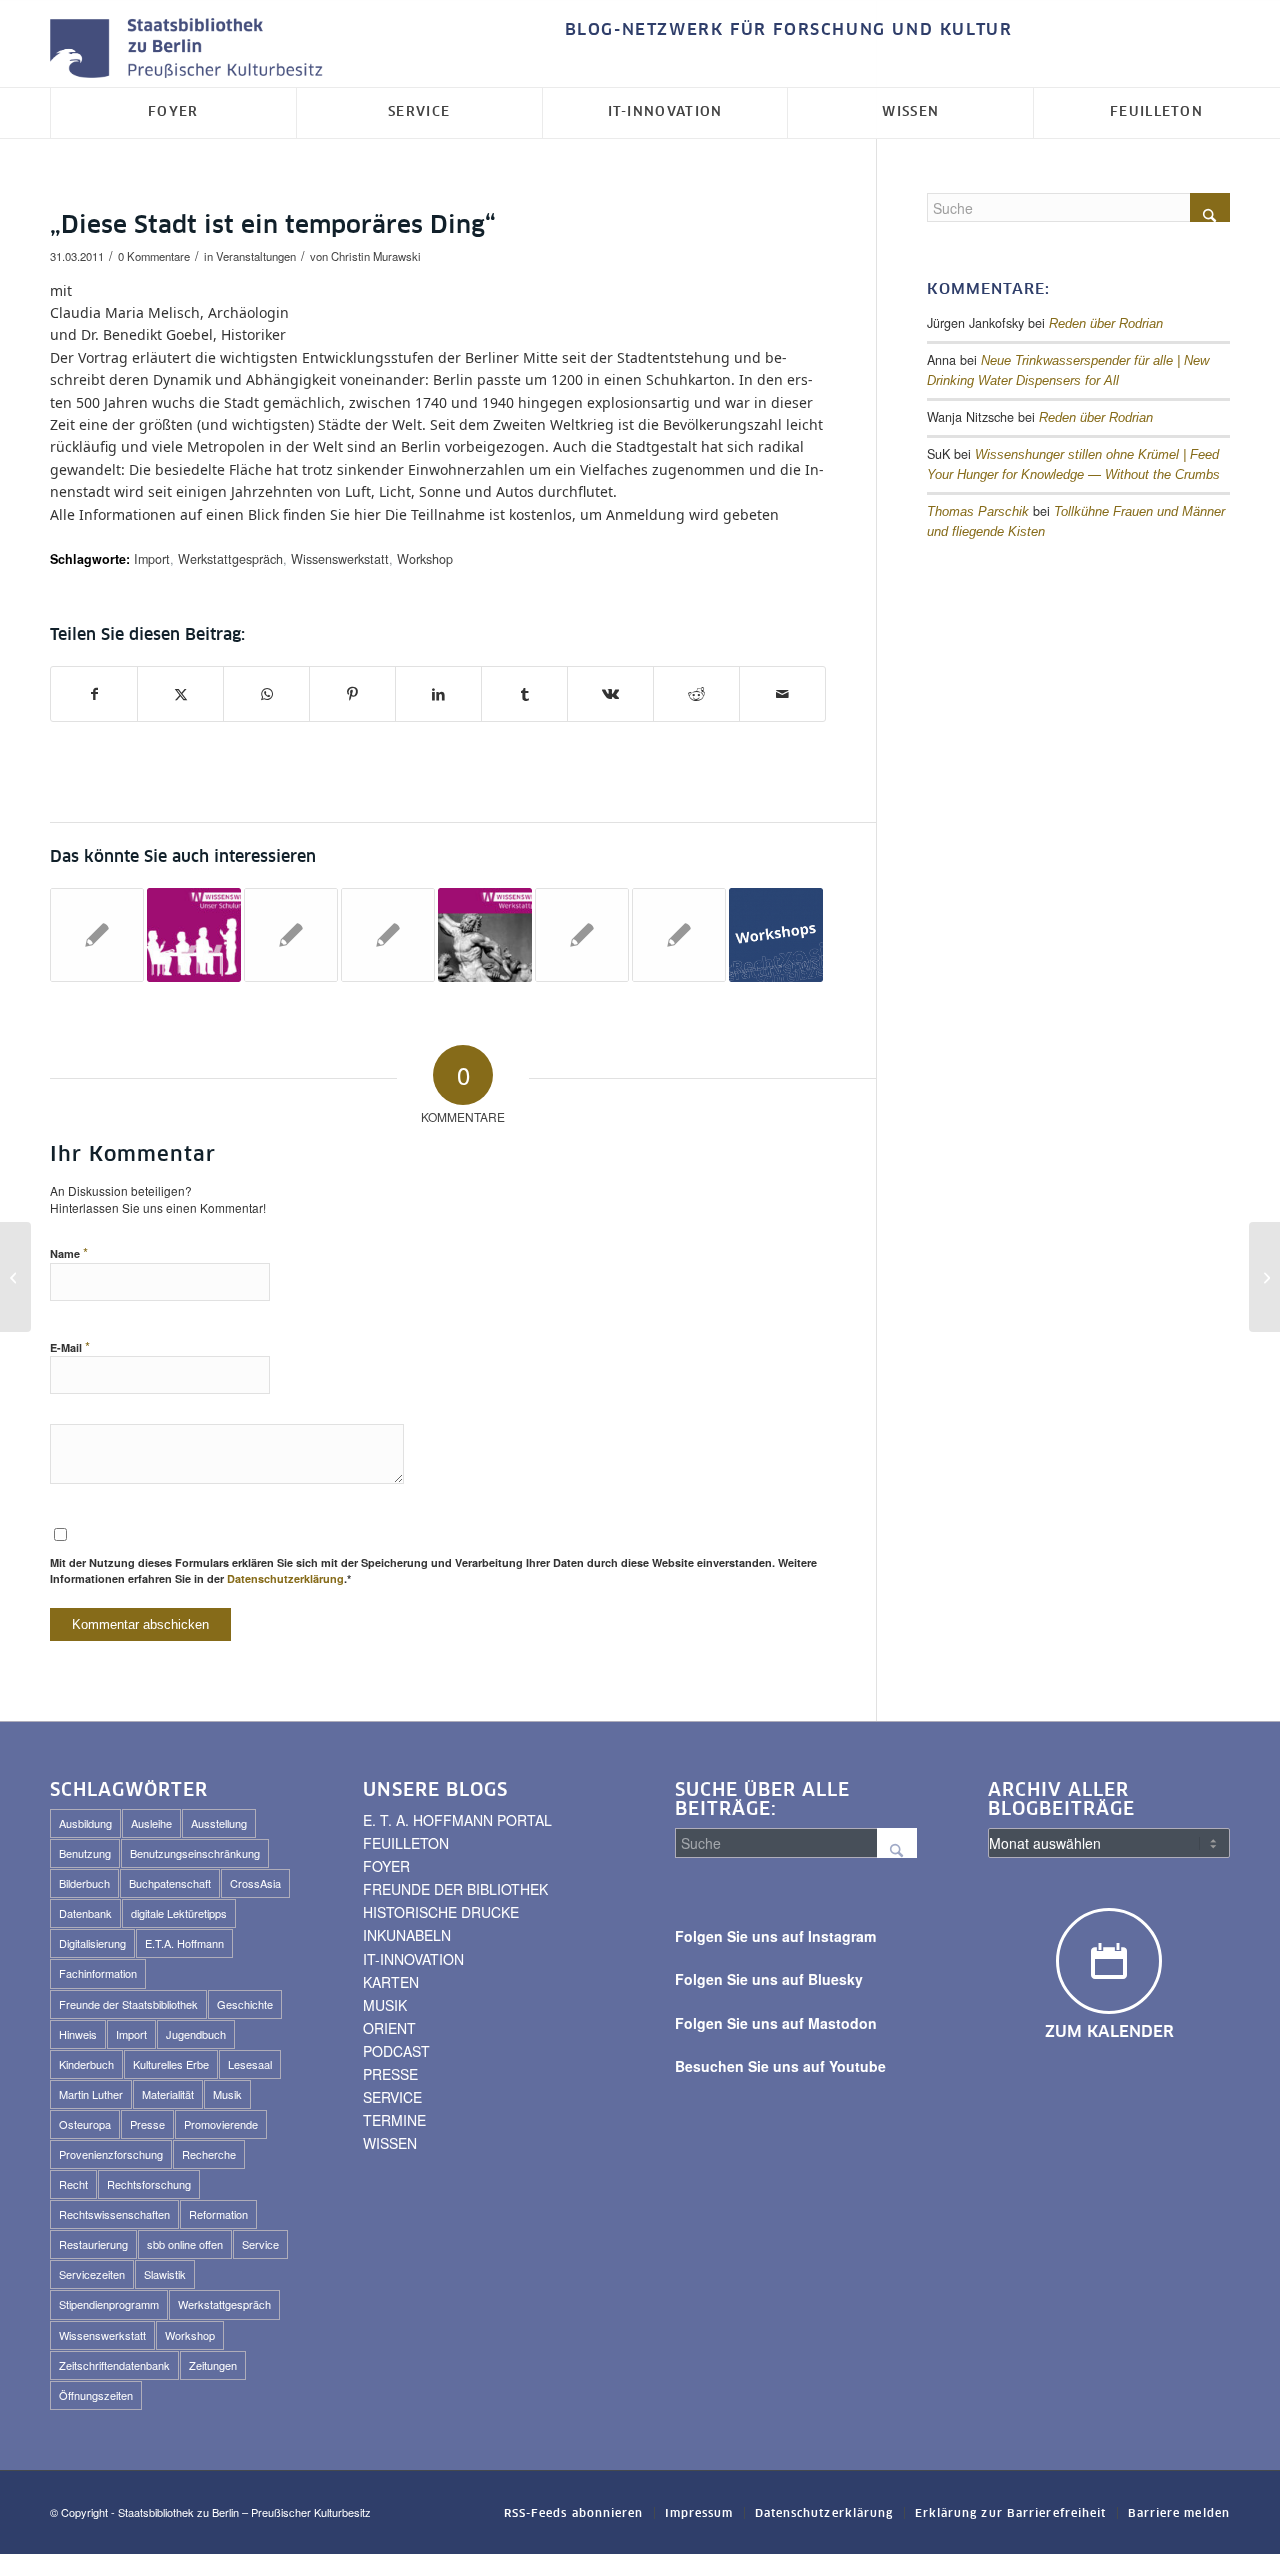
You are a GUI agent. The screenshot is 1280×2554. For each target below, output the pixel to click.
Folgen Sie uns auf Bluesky (769, 1979)
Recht (73, 2184)
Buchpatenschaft (170, 1883)
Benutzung (85, 1853)
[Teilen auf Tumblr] (524, 694)
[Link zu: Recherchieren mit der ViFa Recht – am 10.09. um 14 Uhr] (679, 935)
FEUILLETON (406, 1843)
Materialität (168, 2094)
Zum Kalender (1109, 2032)
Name (69, 1252)
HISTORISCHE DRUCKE (441, 1912)
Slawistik (165, 2274)
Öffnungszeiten (96, 2395)
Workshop (425, 559)
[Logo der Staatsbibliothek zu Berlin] (191, 49)
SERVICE (392, 2097)
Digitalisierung (92, 1943)
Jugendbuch (196, 2034)
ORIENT (389, 2028)
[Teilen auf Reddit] (696, 694)
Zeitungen (213, 2365)
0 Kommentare (154, 256)
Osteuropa (85, 2124)
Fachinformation (98, 1973)
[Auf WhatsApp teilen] (266, 694)
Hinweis (78, 2034)
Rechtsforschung (149, 2184)
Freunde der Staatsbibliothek (128, 2004)
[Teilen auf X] (180, 694)
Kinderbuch (86, 2064)
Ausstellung (219, 1823)
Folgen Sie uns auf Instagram (775, 1936)
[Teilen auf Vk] (610, 694)
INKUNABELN (407, 1935)
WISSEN (390, 2143)
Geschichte (245, 2004)
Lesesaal (250, 2064)
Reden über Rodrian (1106, 324)
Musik (227, 2094)
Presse (147, 2124)
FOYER (386, 1866)
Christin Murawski (376, 256)
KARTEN (391, 1982)
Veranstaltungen (256, 256)
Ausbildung (85, 1823)
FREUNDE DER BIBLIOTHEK (455, 1889)
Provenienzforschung (111, 2154)
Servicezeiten (92, 2274)
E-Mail (70, 1346)
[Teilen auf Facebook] (94, 694)
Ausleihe (151, 1823)
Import (152, 559)
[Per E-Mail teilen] (782, 694)
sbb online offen (185, 2244)
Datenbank (85, 1913)
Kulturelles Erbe (171, 2064)
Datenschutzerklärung (285, 1578)
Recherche (209, 2154)
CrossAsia (255, 1883)
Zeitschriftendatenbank (114, 2365)
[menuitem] (784, 30)
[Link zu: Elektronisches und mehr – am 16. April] (388, 935)
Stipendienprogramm (109, 2304)
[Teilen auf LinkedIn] (438, 694)
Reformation (218, 2214)
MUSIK (385, 2005)
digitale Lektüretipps (179, 1913)
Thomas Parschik (978, 512)
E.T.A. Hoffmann (184, 1943)
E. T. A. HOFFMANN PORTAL (457, 1820)
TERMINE (394, 2120)
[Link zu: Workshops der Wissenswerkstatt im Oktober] (776, 935)
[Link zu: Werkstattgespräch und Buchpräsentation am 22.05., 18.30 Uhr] (582, 935)
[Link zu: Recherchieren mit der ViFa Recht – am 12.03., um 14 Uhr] (291, 935)
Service (260, 2244)
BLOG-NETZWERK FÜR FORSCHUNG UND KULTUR (789, 30)
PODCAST (396, 2051)
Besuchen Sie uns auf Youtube (780, 2066)
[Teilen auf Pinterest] (352, 694)
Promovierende (221, 2124)
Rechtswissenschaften (114, 2214)
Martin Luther (91, 2094)
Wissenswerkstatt (340, 559)
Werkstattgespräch (230, 559)
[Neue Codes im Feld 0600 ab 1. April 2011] (15, 1277)
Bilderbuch (84, 1883)
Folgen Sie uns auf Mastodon (776, 2023)
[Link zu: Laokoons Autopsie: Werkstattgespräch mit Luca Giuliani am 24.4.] (485, 935)
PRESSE (390, 2074)
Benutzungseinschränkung (195, 1853)
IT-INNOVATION (413, 1959)
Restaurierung (93, 2244)
